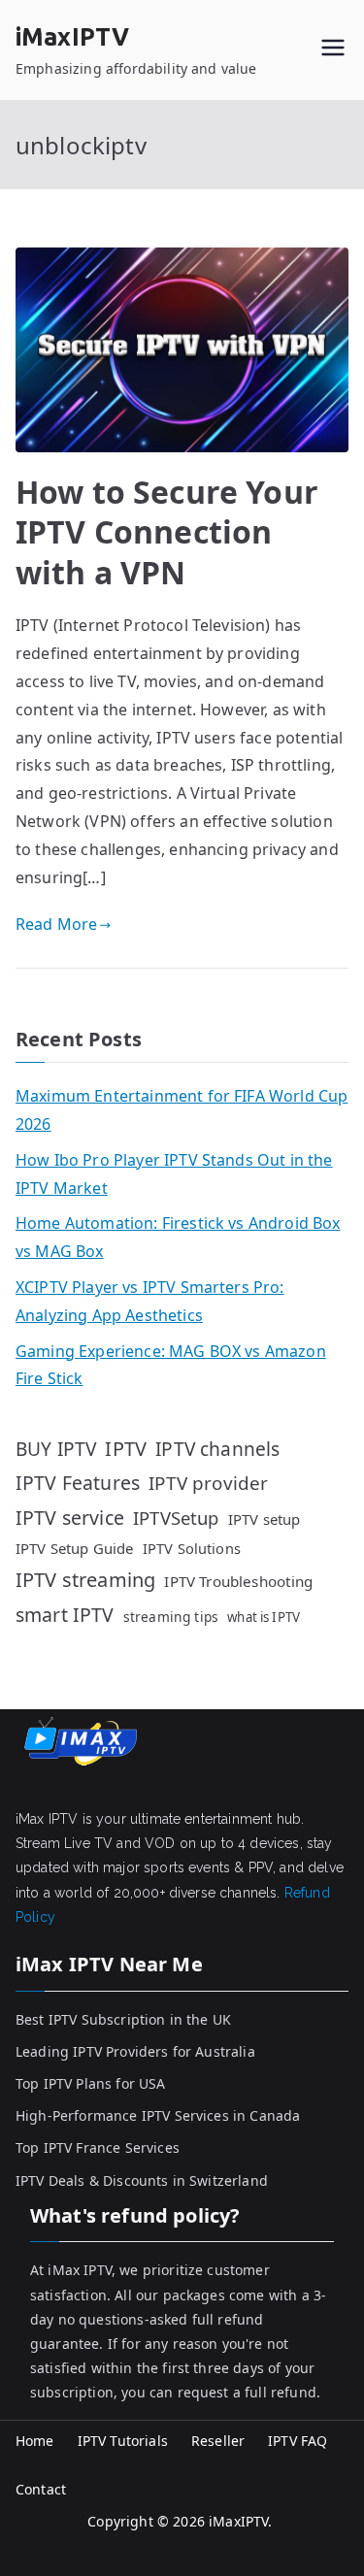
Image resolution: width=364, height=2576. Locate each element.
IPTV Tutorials (123, 2441)
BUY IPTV (56, 1449)
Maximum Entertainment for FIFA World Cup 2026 (182, 1110)
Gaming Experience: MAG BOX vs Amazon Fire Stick (171, 1365)
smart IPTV (65, 1615)
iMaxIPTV (72, 37)
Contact (41, 2489)
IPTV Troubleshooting (238, 1581)
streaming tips (171, 1617)
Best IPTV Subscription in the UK (123, 2019)
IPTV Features (78, 1483)
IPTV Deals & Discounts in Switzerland (142, 2180)
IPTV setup (265, 1519)
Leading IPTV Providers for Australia (135, 2051)
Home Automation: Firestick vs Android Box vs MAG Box (178, 1237)
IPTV (126, 1449)
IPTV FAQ (298, 2441)
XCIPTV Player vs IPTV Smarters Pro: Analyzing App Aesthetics (150, 1301)
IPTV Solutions (192, 1548)
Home (35, 2441)
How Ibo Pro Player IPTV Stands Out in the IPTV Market (174, 1174)
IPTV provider (208, 1483)
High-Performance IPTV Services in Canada (158, 2115)
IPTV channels (217, 1449)
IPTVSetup (176, 1518)
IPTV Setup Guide (75, 1548)
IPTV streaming (85, 1580)
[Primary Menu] (333, 50)
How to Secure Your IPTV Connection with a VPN (167, 532)
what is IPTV (264, 1617)
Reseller (218, 2441)
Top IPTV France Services (98, 2147)
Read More (56, 924)
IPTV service (70, 1518)
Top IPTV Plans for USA (91, 2083)
